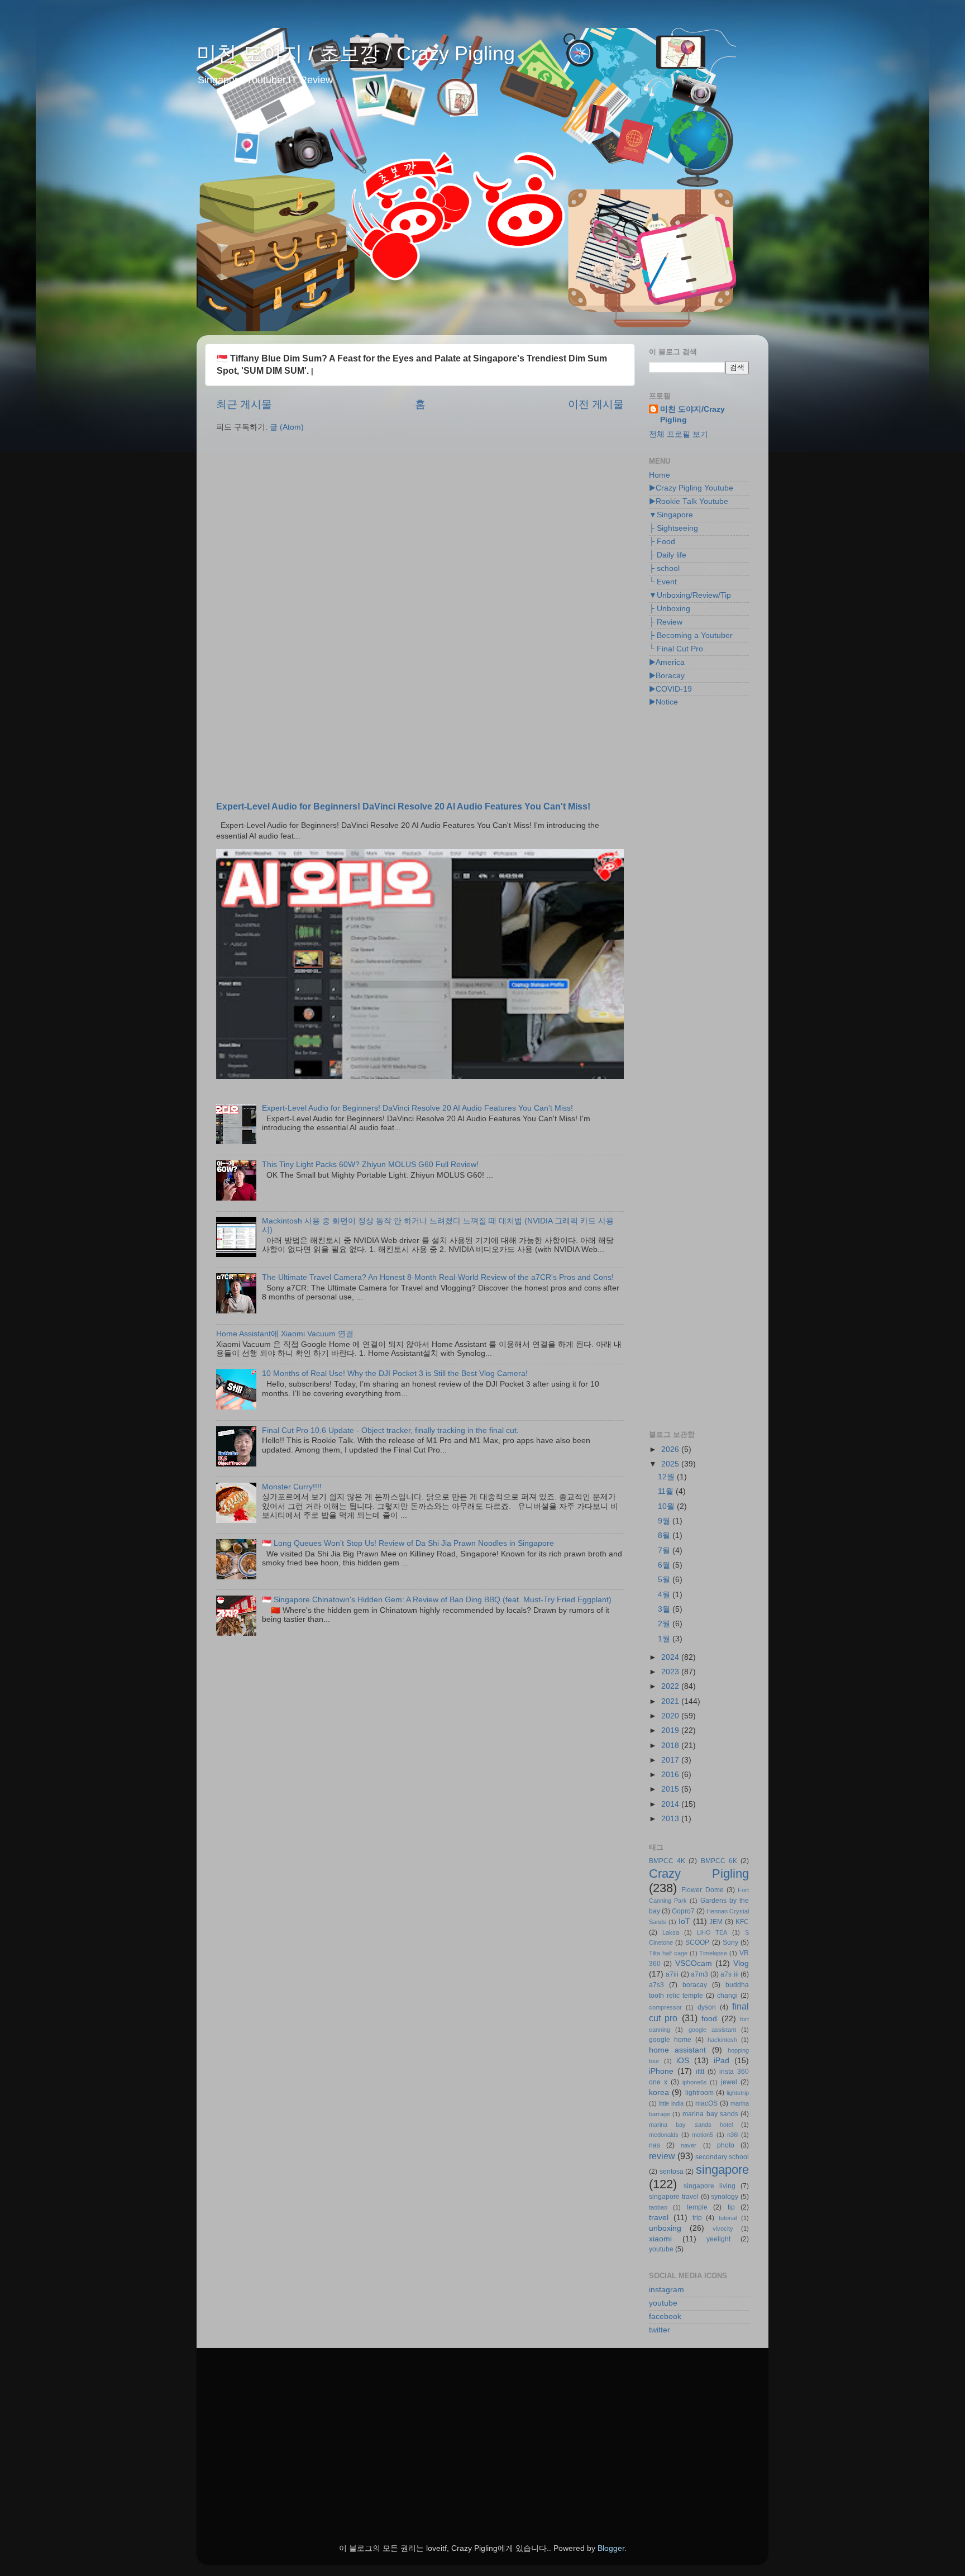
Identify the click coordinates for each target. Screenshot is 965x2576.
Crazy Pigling (699, 1873)
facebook (665, 2317)
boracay (695, 1985)
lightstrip (738, 2093)
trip (697, 2218)
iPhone (661, 2071)
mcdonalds (664, 2135)
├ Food (662, 542)
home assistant (677, 2050)
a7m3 (699, 1974)
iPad (722, 2061)
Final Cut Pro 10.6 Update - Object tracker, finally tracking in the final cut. (390, 1430)
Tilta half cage (668, 1953)
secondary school (722, 2157)
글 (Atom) (287, 427)
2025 (671, 1464)
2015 (671, 1789)
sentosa (672, 2172)
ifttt (700, 2072)
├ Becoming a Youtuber (691, 635)
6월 (665, 1565)
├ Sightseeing (673, 528)
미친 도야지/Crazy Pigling (692, 415)
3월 (665, 1609)
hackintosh (722, 2040)
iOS (683, 2061)
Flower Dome (702, 1890)
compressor (665, 2007)
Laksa (671, 1932)
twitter (660, 2330)
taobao (658, 2207)
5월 (665, 1580)
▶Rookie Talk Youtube (689, 501)
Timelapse (713, 1953)
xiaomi (660, 2239)
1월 (665, 1639)
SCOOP (697, 1942)
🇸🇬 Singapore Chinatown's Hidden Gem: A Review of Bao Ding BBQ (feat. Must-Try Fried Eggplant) (437, 1600)
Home (660, 475)
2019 (671, 1730)
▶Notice (663, 702)
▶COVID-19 (670, 689)
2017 (671, 1760)
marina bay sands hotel (691, 2125)
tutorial (728, 2218)
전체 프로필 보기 (679, 434)
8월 (665, 1535)
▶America (667, 662)
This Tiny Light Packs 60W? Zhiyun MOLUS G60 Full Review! (370, 1165)
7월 (665, 1551)
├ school (664, 568)
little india (671, 2103)
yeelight (718, 2239)
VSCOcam (694, 1963)
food (709, 2019)
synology (725, 2197)
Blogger (611, 2548)
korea (659, 2092)
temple (697, 2207)
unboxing (665, 2228)
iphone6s (695, 2082)
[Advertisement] (420, 528)
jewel (729, 2082)
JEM (716, 1922)
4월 (665, 1595)
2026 (671, 1449)
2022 (671, 1686)
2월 (665, 1624)
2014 (671, 1804)
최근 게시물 (244, 404)
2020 (671, 1716)
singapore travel (674, 2197)
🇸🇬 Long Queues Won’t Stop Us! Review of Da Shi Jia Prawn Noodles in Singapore (408, 1543)
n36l (733, 2135)
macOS (706, 2103)
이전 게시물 (596, 404)
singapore (722, 2170)
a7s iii (729, 1974)
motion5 (703, 2135)
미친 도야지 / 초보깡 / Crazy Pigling (356, 53)
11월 (667, 1491)
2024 (671, 1657)
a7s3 (656, 1985)
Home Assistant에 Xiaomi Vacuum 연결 (285, 1334)
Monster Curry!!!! (292, 1487)
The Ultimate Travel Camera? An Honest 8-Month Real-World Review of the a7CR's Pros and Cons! (438, 1277)
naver (689, 2145)
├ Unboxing (670, 609)
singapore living (710, 2186)
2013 (671, 1819)
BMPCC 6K (719, 1861)
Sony (730, 1942)
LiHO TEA (712, 1932)
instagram (667, 2290)
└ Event (663, 582)
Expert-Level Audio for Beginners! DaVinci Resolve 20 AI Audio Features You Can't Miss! (403, 806)
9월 (665, 1521)
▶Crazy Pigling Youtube (691, 488)
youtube (661, 2249)
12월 (667, 1477)
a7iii (672, 1974)
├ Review (666, 622)
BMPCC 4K (667, 1861)
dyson (707, 2007)
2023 (671, 1672)
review (662, 2156)
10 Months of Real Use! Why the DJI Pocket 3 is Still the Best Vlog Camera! (395, 1373)
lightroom (699, 2093)
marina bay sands (710, 2114)
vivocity (723, 2229)
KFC (742, 1922)
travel (659, 2218)
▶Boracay (667, 676)
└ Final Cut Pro (676, 649)
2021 (671, 1701)
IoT (684, 1922)
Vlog (741, 1963)
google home (670, 2040)
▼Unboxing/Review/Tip (690, 595)
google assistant (712, 2030)
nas (655, 2145)
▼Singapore (671, 515)
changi (727, 1996)
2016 (671, 1775)
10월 (667, 1506)
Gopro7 (683, 1911)
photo (726, 2145)
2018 (671, 1746)
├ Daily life (668, 555)
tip (731, 2207)
